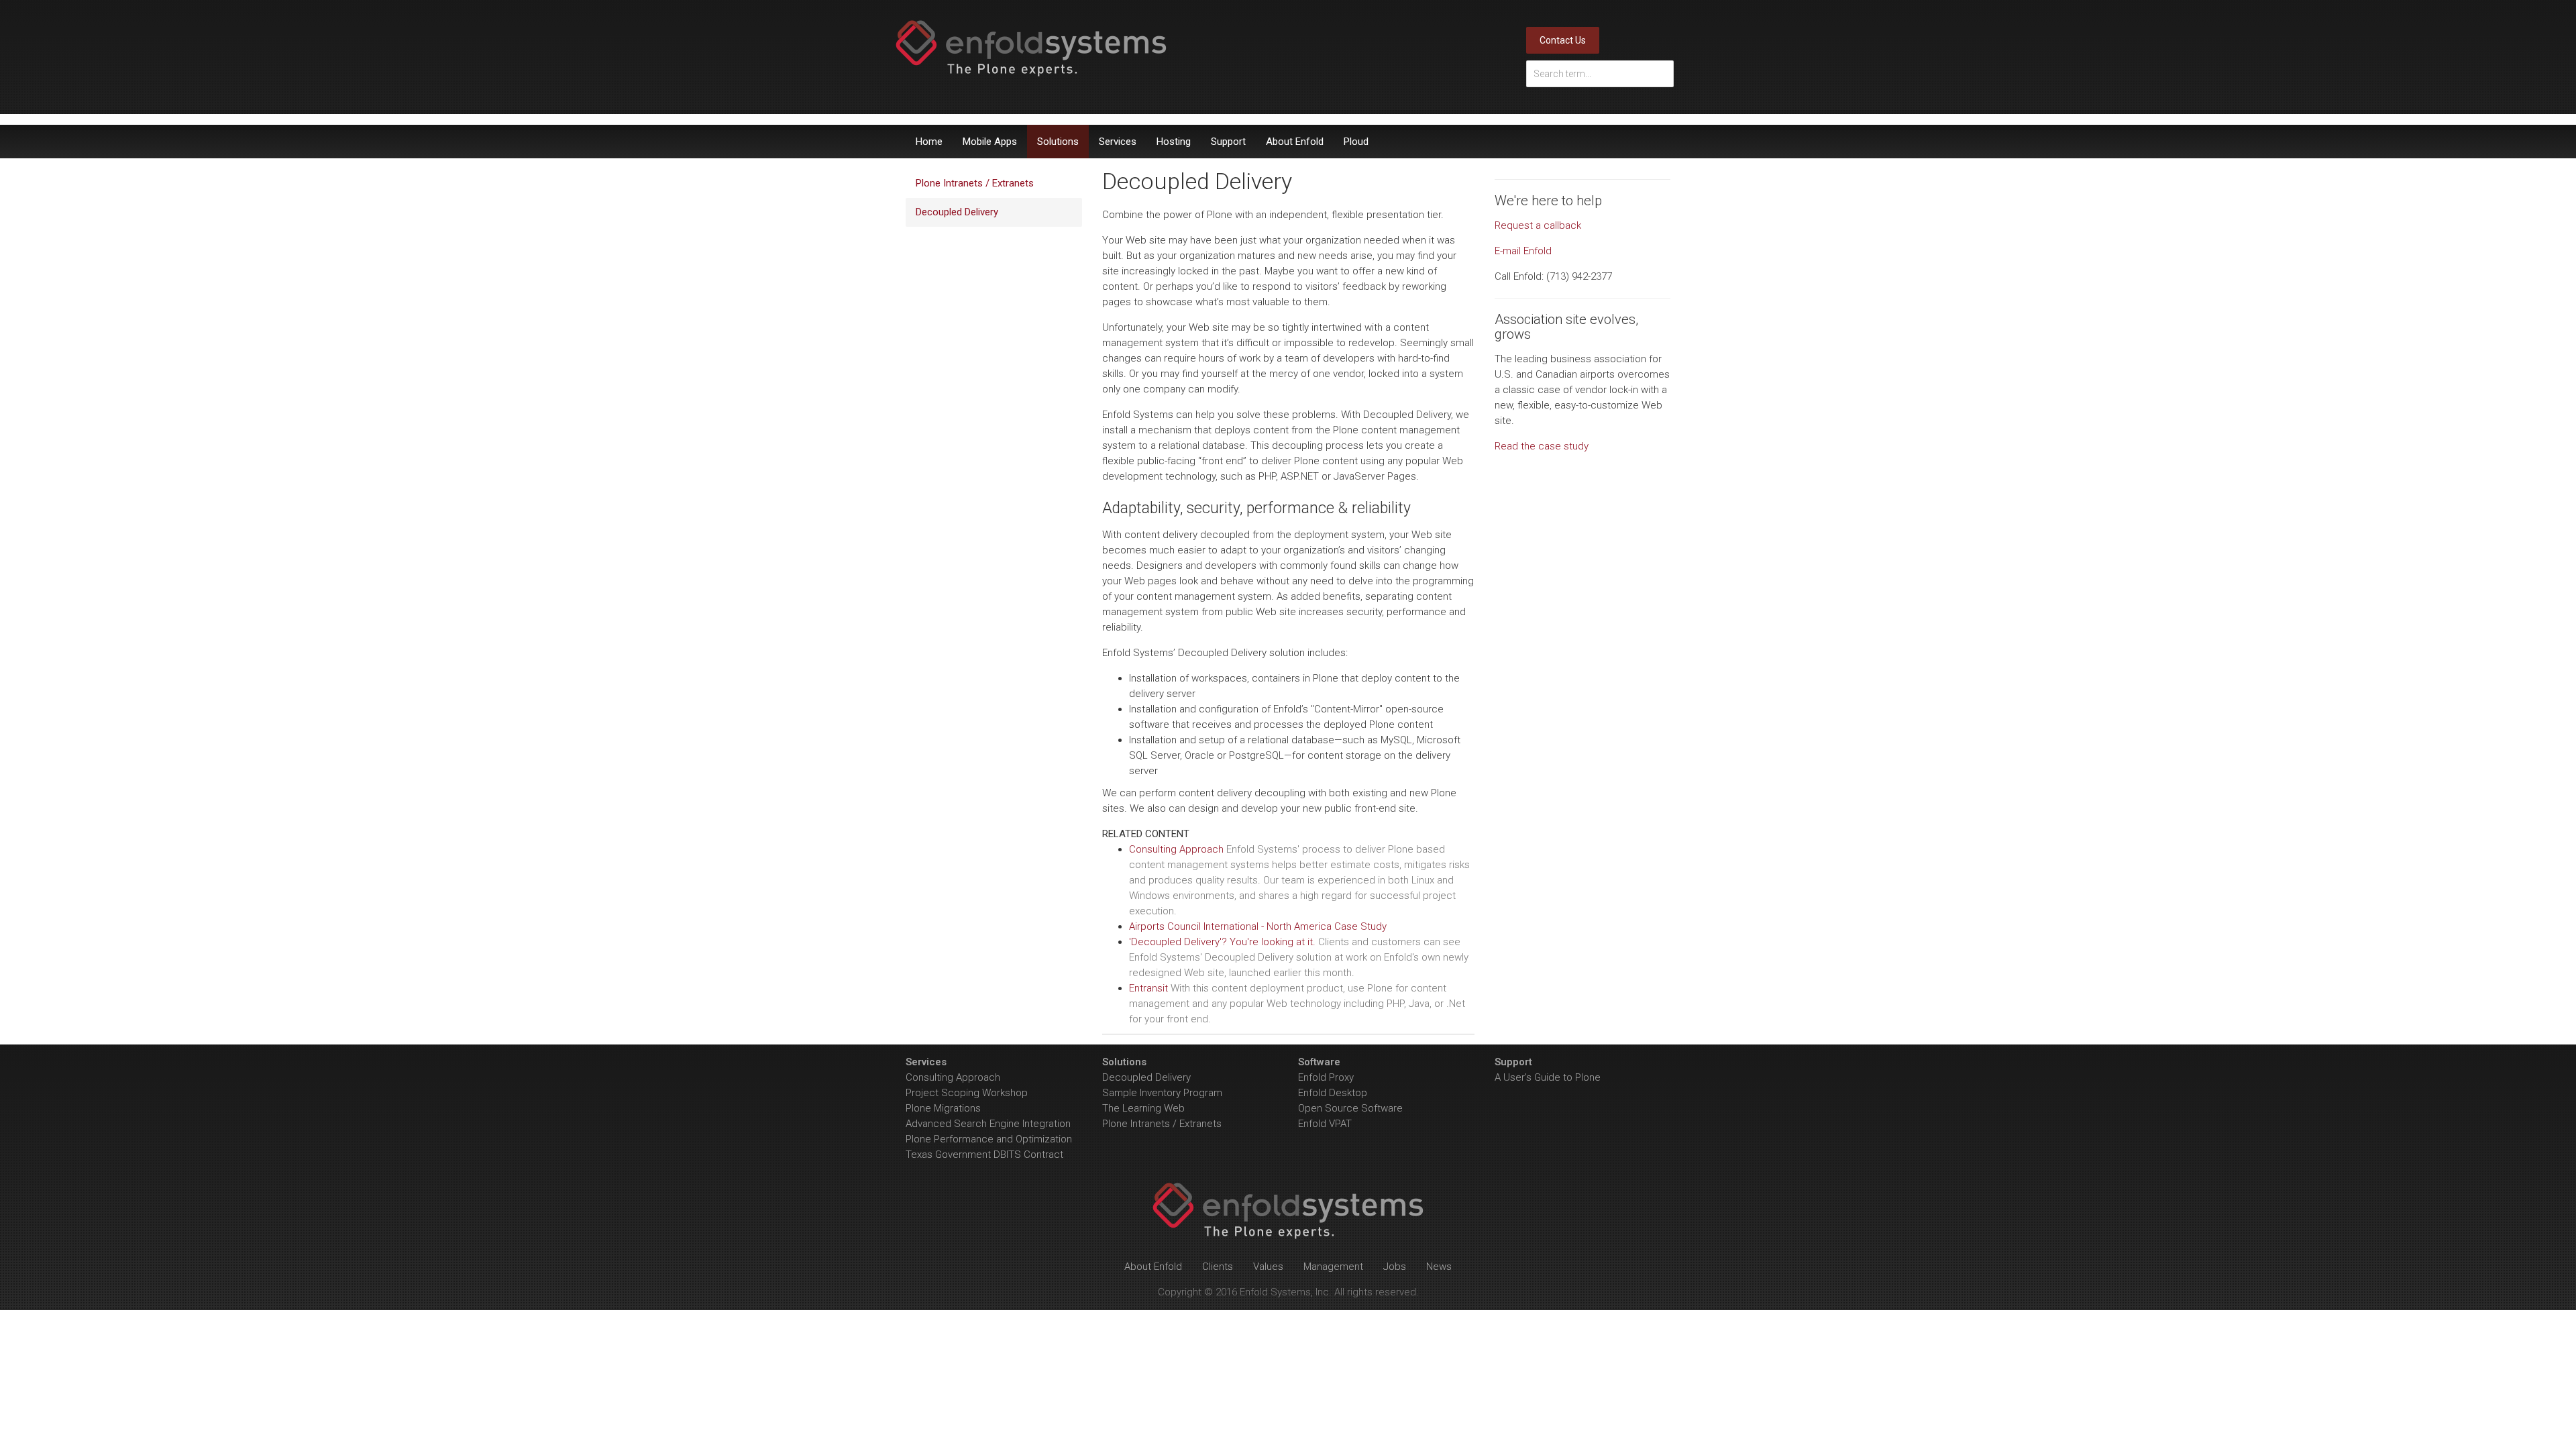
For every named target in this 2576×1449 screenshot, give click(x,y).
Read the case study (1542, 446)
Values (1268, 1267)
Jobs (1395, 1267)
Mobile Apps (990, 142)
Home (929, 142)
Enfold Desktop (1333, 1093)
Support (1228, 142)
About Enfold (1295, 142)
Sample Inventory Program (1162, 1093)
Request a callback (1538, 225)
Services (1118, 142)
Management (1333, 1267)
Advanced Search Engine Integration (988, 1124)
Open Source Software (1350, 1108)
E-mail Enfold (1523, 251)
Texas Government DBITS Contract (984, 1155)
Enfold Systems (1031, 48)
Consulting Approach (953, 1077)
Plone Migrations (943, 1108)
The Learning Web (1143, 1108)
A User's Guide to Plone (1548, 1077)
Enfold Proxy (1326, 1077)
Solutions (1058, 142)
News (1439, 1267)
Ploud (1356, 142)
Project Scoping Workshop (967, 1093)
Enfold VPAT (1325, 1124)
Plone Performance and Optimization (989, 1139)
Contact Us (1563, 40)
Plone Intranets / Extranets (975, 183)
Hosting (1174, 142)
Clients (1218, 1267)
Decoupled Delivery (957, 212)
